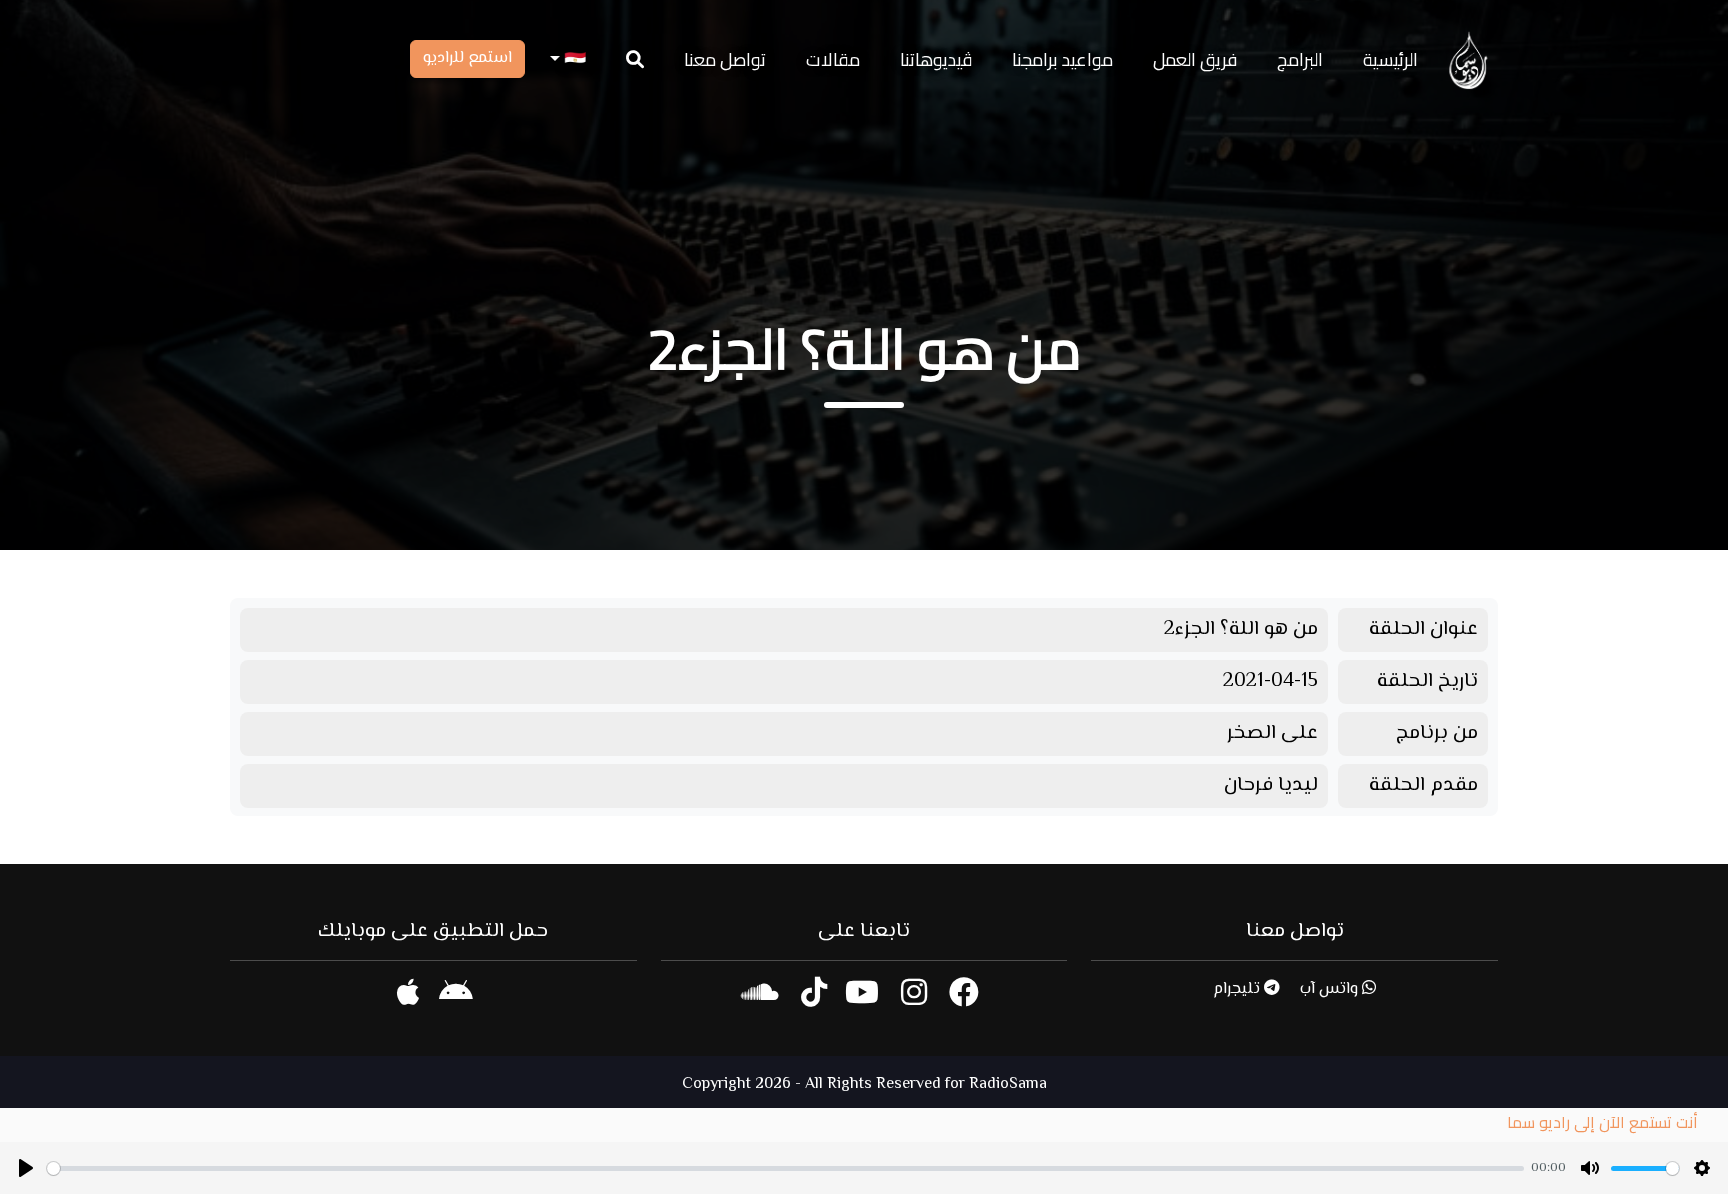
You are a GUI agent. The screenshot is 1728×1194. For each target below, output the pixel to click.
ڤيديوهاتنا (936, 59)
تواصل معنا (725, 59)
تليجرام (1238, 989)
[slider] (785, 1168)
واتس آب (1331, 989)
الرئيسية (1390, 59)
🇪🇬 (573, 59)
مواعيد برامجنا (1062, 59)
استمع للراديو (467, 58)
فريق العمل (1195, 59)
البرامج (1300, 59)
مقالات (833, 59)
